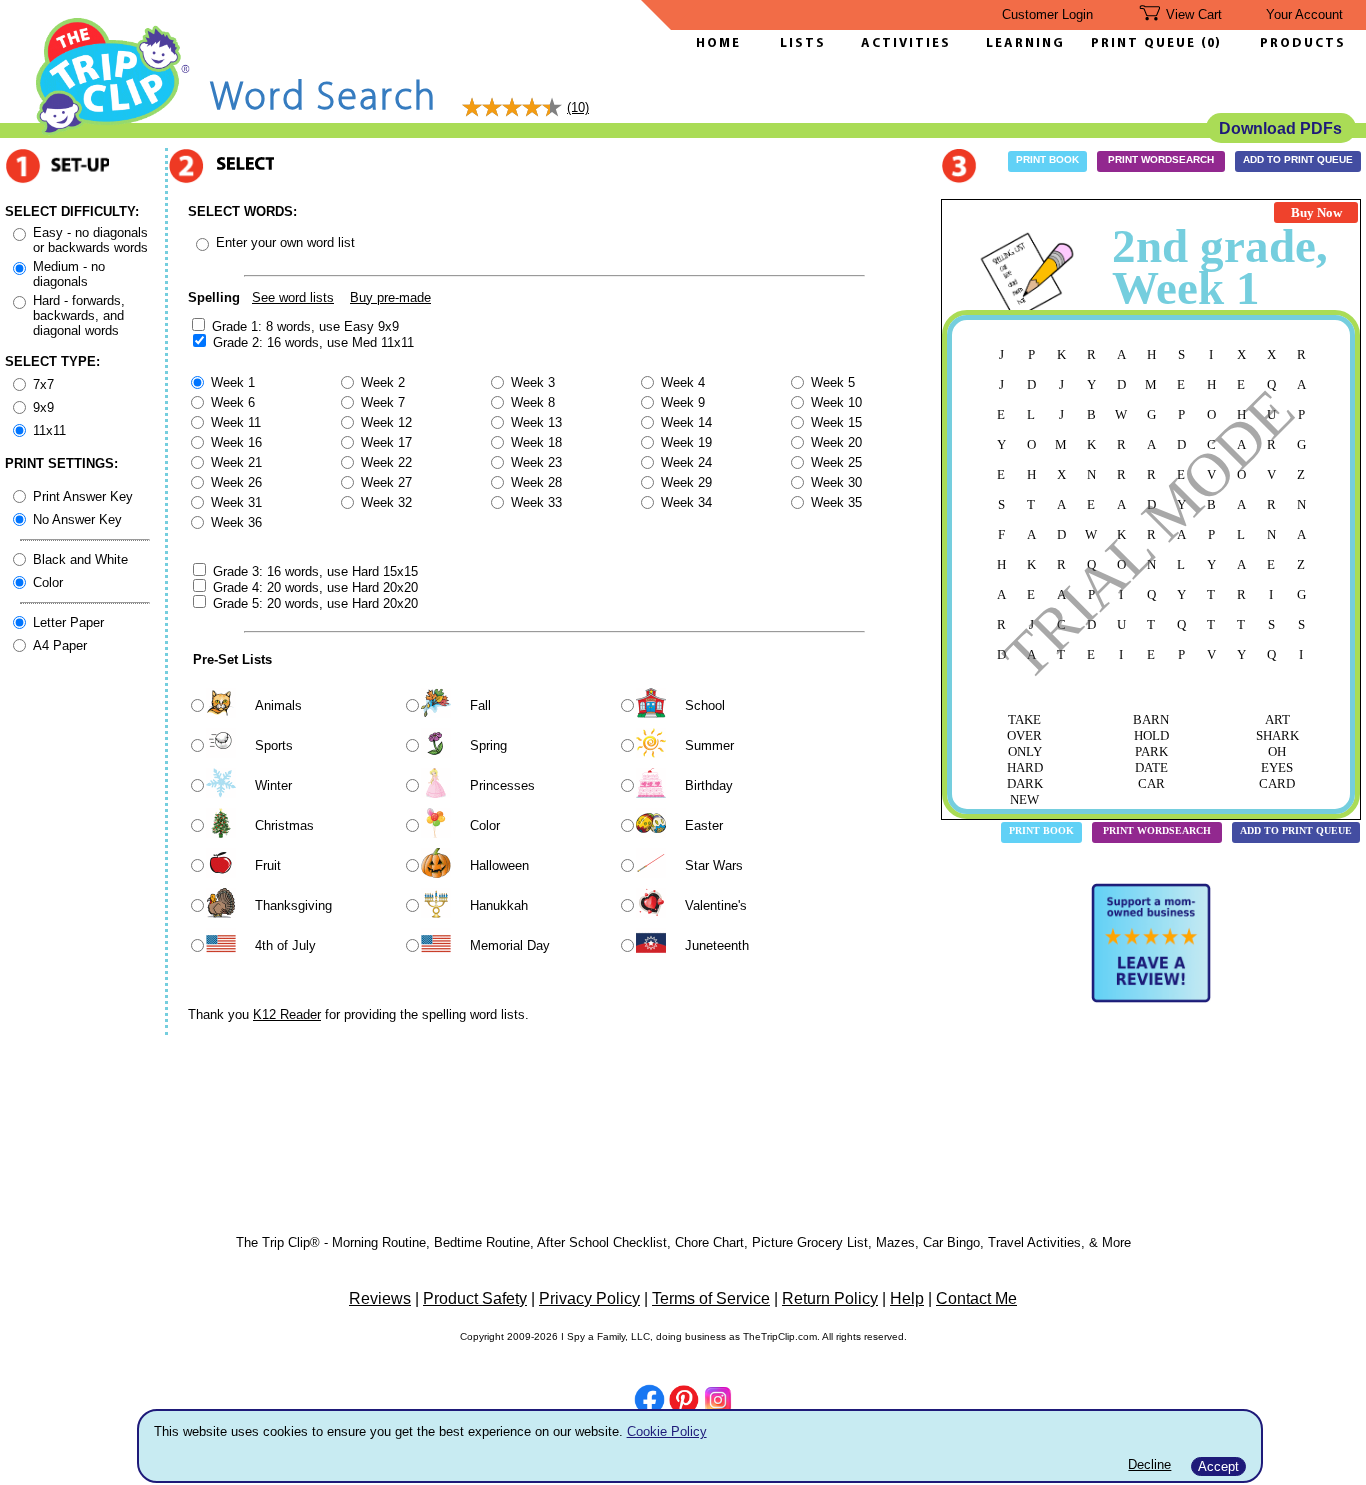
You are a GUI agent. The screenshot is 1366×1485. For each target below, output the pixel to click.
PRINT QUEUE (1146, 43)
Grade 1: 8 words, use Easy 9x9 (305, 326)
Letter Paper (68, 622)
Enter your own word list (285, 242)
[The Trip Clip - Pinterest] (684, 1402)
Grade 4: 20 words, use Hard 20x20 (315, 587)
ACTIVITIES (906, 43)
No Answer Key (77, 519)
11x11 (49, 430)
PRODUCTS (1303, 43)
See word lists (293, 297)
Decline (1149, 1464)
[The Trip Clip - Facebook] (649, 1401)
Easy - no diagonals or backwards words (90, 240)
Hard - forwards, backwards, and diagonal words (79, 315)
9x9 (43, 407)
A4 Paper (60, 645)
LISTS (803, 43)
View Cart (1194, 14)
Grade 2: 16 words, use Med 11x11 (313, 342)
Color (48, 582)
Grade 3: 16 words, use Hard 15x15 (315, 571)
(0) (1211, 43)
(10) (578, 107)
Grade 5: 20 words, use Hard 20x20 (315, 603)
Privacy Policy (589, 1298)
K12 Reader (287, 1014)
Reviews (380, 1298)
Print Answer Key (83, 496)
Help (907, 1298)
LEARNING (1020, 43)
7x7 (43, 384)
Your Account (1304, 14)
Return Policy (830, 1298)
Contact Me (976, 1298)
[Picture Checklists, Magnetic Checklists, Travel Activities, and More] (113, 131)
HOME (718, 43)
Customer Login (1047, 14)
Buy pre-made (390, 297)
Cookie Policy (667, 1431)
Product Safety (475, 1298)
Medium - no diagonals (69, 274)
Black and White (80, 559)
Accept (1218, 1466)
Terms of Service (711, 1298)
